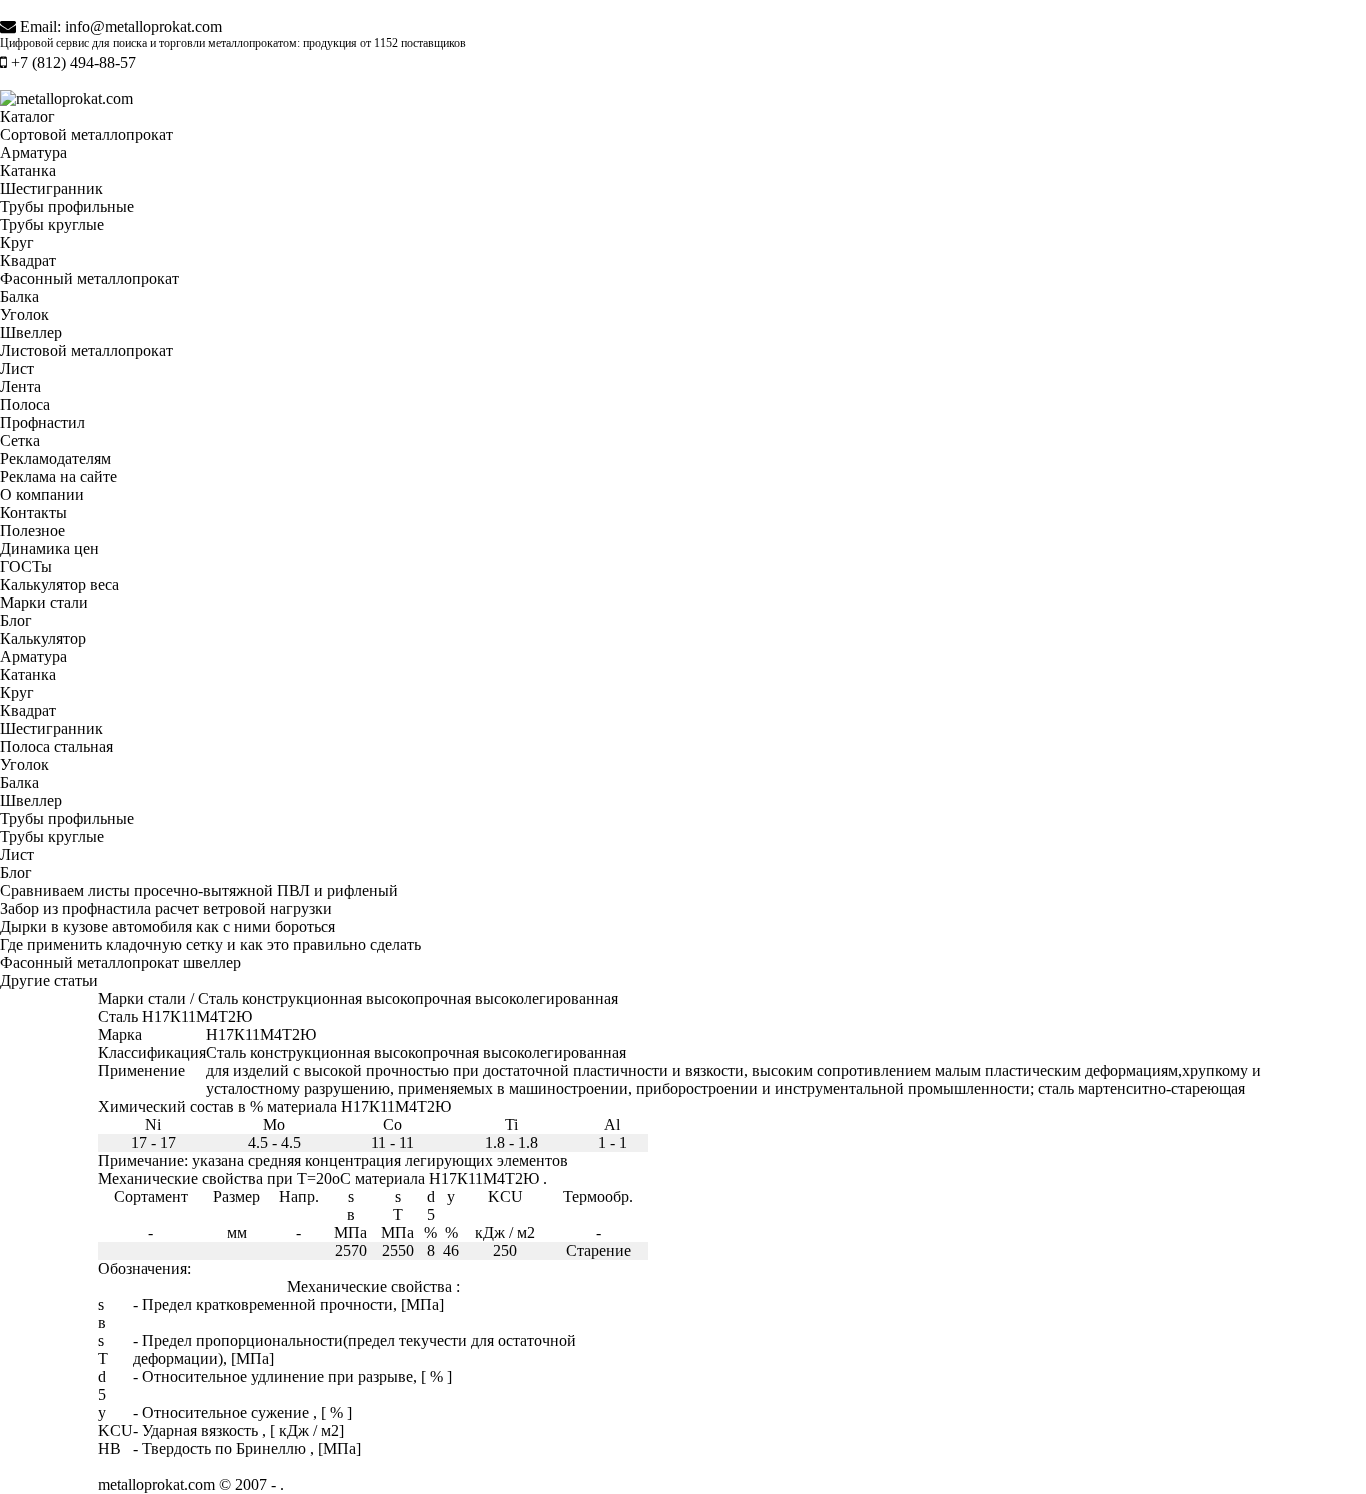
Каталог (27, 116)
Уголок (24, 314)
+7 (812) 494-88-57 (73, 62)
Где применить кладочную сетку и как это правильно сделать (210, 944)
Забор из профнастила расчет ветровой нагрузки (166, 908)
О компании (42, 494)
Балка (19, 296)
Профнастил (42, 422)
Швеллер (31, 332)
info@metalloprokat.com (143, 26)
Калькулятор (43, 638)
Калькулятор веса (59, 584)
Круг (17, 242)
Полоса (25, 404)
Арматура (33, 152)
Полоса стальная (56, 746)
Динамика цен (49, 548)
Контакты (33, 512)
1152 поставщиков (420, 43)
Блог (16, 620)
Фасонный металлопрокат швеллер (120, 962)
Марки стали (44, 602)
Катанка (28, 170)
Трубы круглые (52, 224)
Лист (17, 368)
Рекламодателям (55, 458)
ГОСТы (26, 566)
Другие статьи (49, 980)
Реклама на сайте (58, 476)
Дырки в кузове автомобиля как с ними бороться (167, 926)
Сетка (20, 440)
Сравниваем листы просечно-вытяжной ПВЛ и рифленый (199, 890)
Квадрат (28, 260)
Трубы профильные (67, 206)
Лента (20, 386)
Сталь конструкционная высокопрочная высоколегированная (408, 998)
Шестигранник (51, 188)
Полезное (32, 530)
